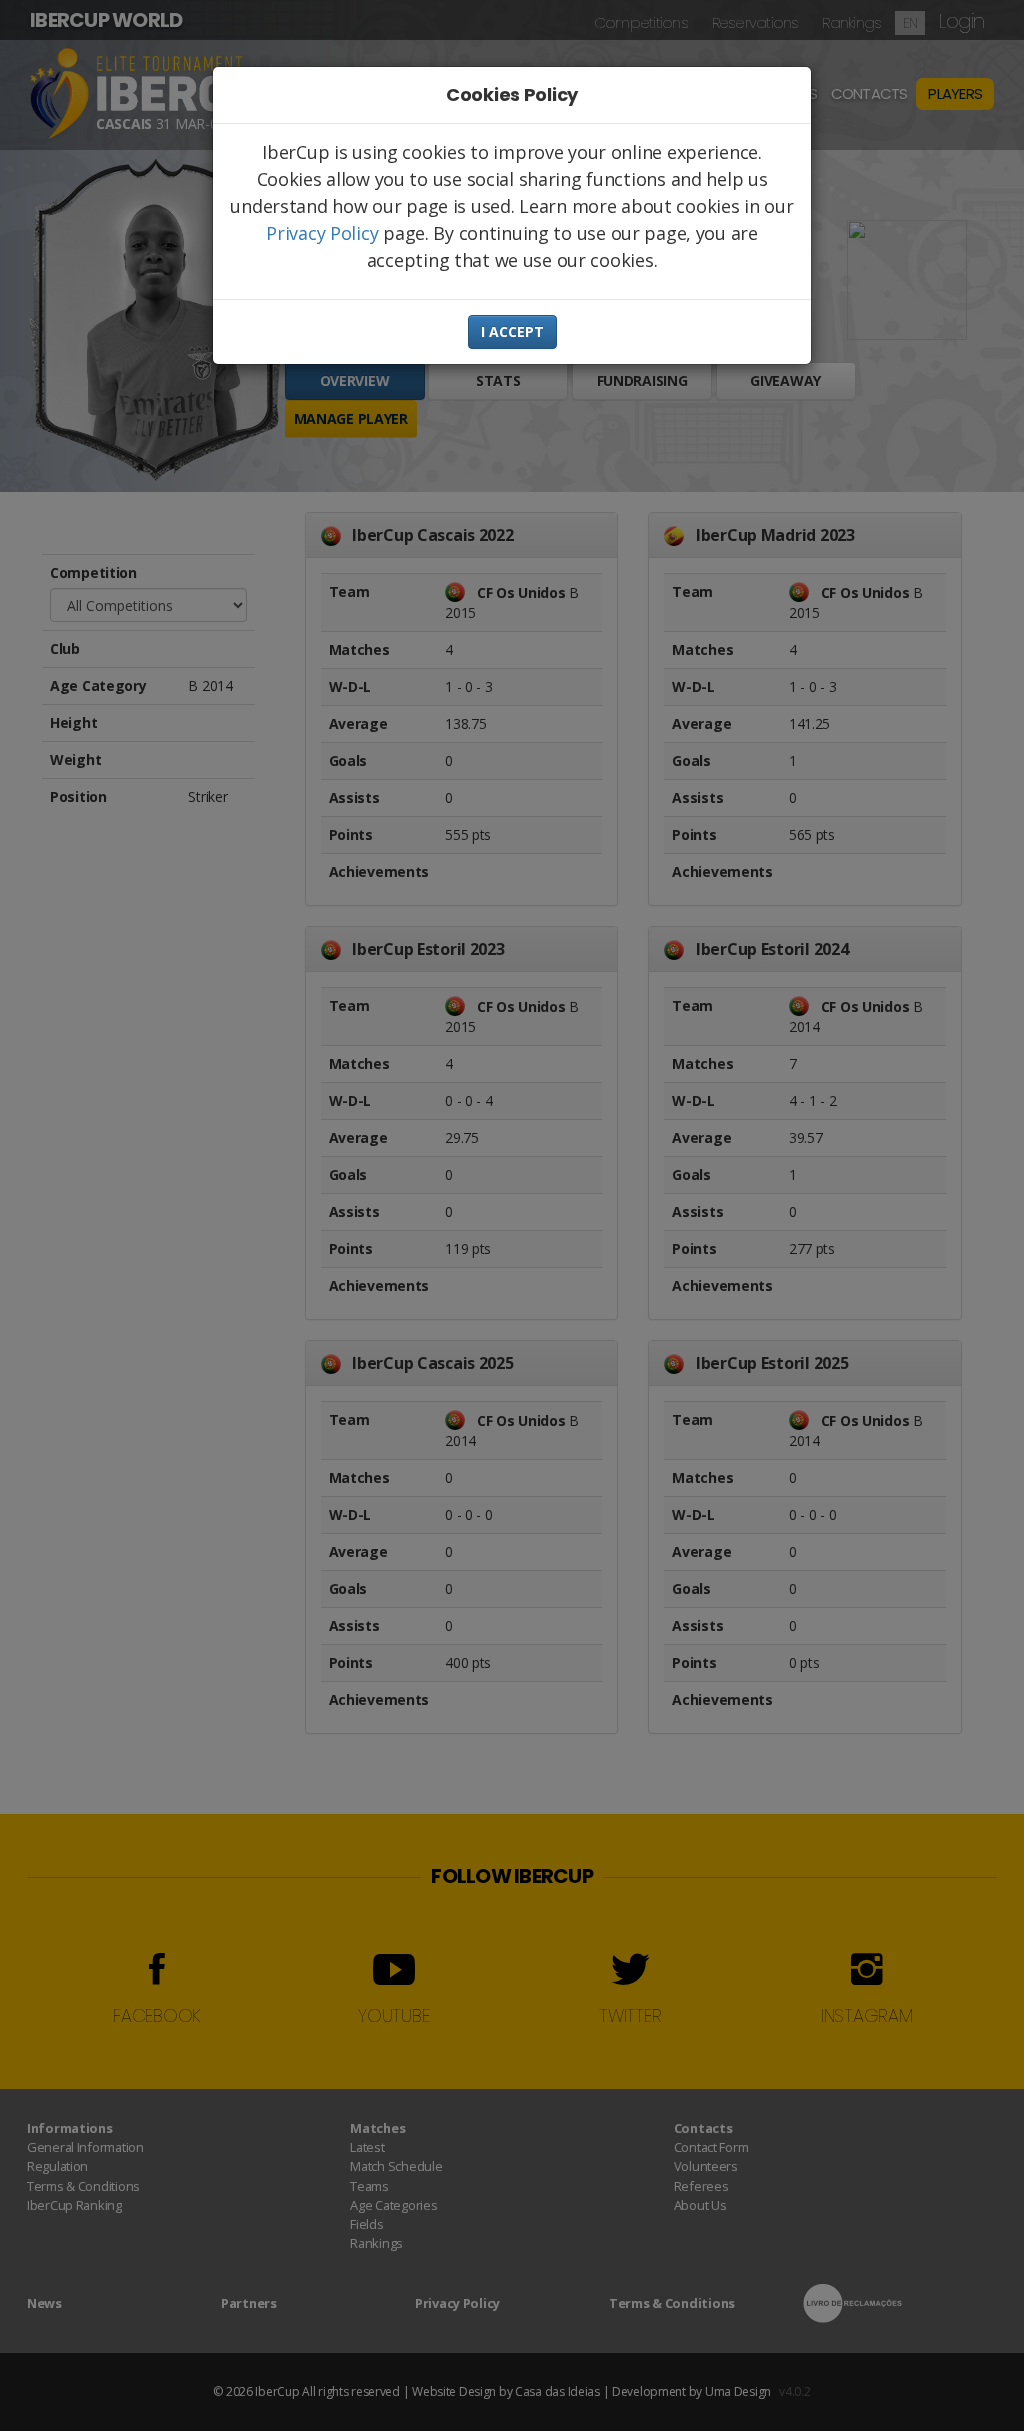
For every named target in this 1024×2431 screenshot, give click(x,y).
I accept (512, 331)
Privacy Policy (322, 233)
